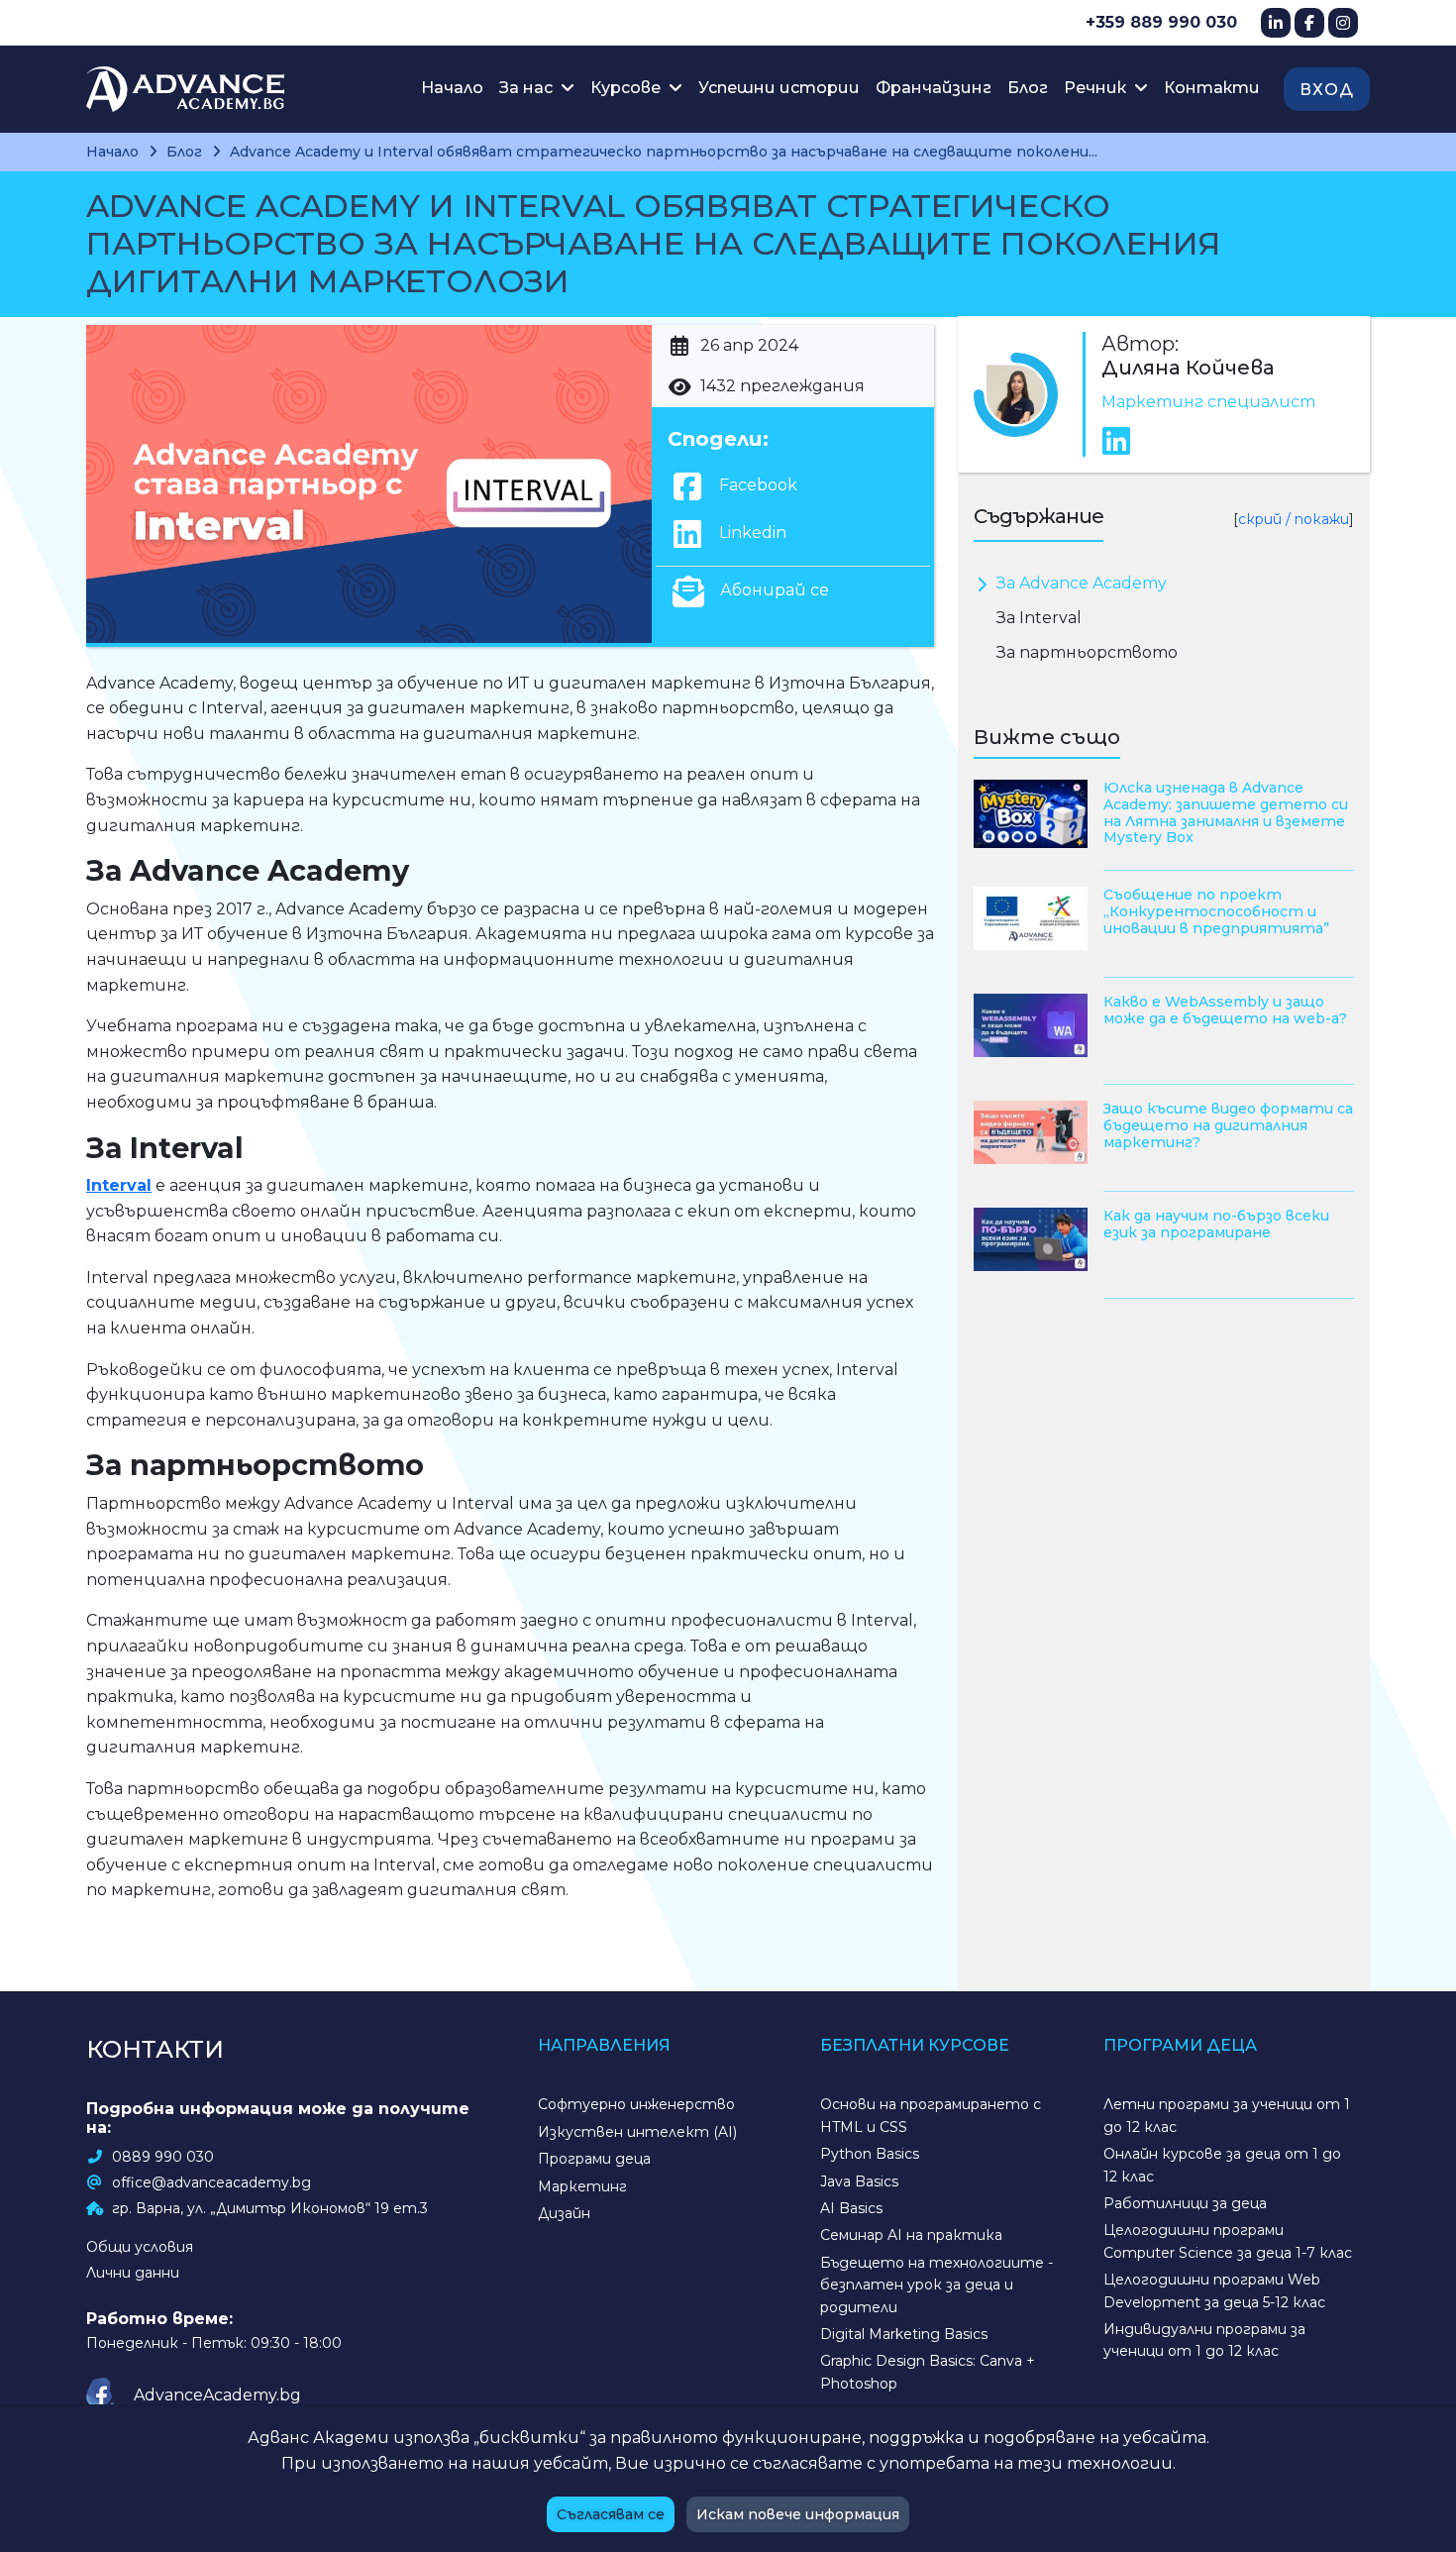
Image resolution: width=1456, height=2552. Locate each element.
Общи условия (140, 2247)
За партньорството (1087, 652)
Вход (1327, 90)
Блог (1028, 88)
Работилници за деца (1185, 2203)
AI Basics (851, 2208)
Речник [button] (1097, 88)
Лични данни (133, 2273)
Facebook (756, 485)
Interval (119, 1185)
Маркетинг (582, 2186)
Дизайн (564, 2213)
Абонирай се (773, 590)
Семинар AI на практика (911, 2235)
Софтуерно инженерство (636, 2104)
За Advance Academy (1082, 583)
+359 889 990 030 (1161, 22)
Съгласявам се (611, 2514)
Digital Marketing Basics (904, 2334)
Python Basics (870, 2154)
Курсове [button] (627, 88)
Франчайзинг (934, 88)
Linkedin (751, 532)
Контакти (1212, 88)
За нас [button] (528, 88)
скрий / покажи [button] (1294, 519)
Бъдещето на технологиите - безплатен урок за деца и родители (936, 2285)
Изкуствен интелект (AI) (637, 2132)
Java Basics (859, 2181)
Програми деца (594, 2159)
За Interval (1039, 618)
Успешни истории (779, 88)
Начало (452, 88)
